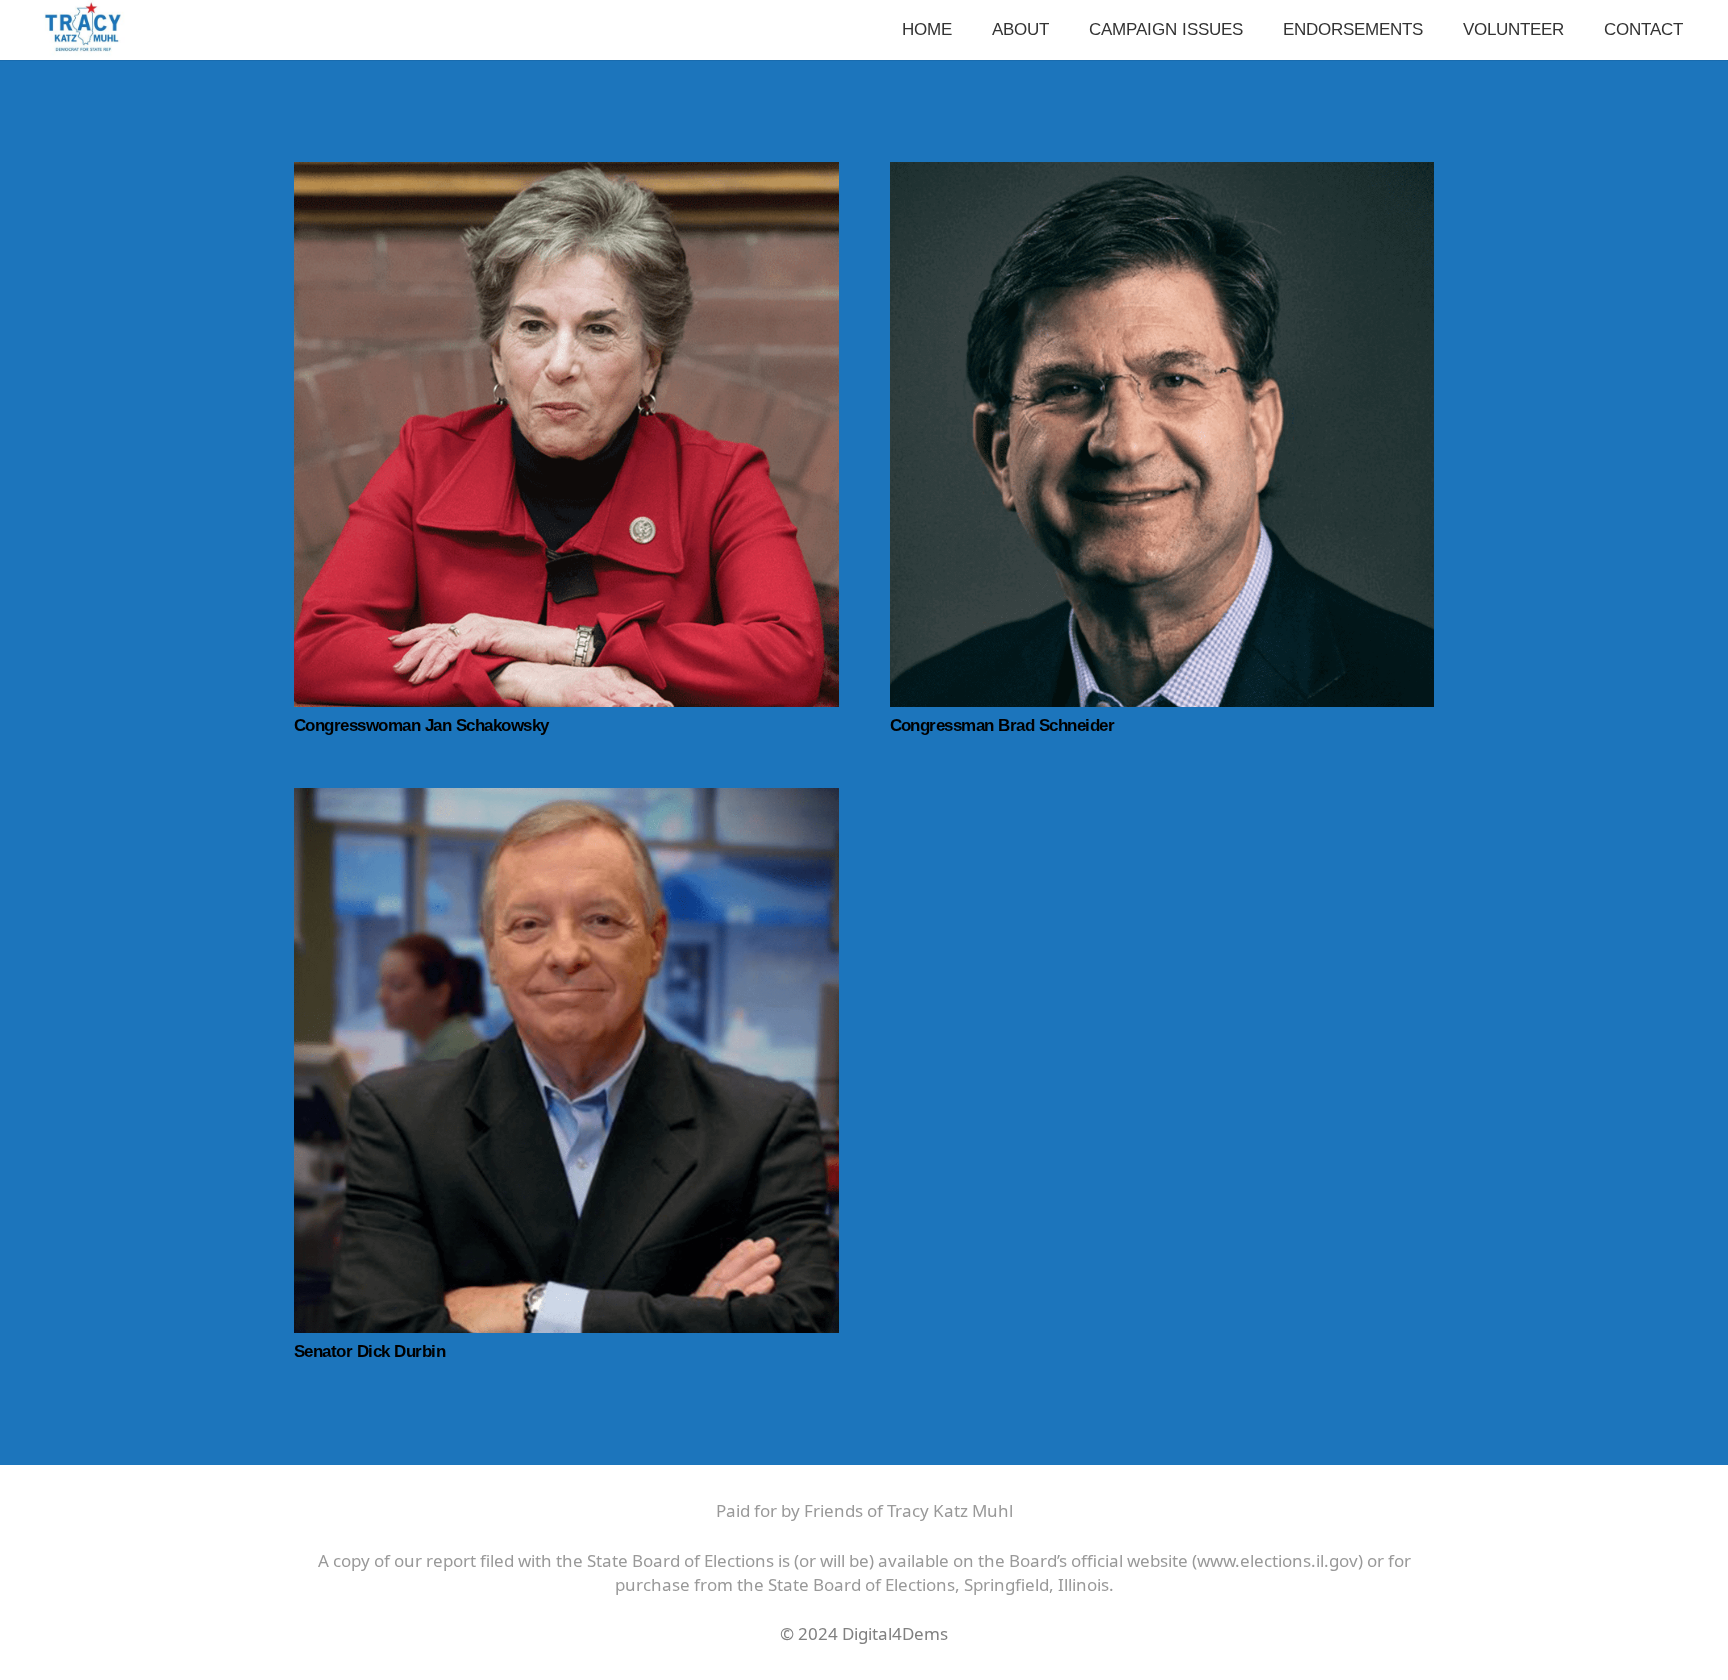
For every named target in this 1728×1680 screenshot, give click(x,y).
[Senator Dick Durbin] (566, 799)
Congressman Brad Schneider (1002, 725)
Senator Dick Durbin (369, 1351)
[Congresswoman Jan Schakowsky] (566, 173)
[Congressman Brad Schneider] (1162, 173)
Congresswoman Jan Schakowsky (421, 725)
